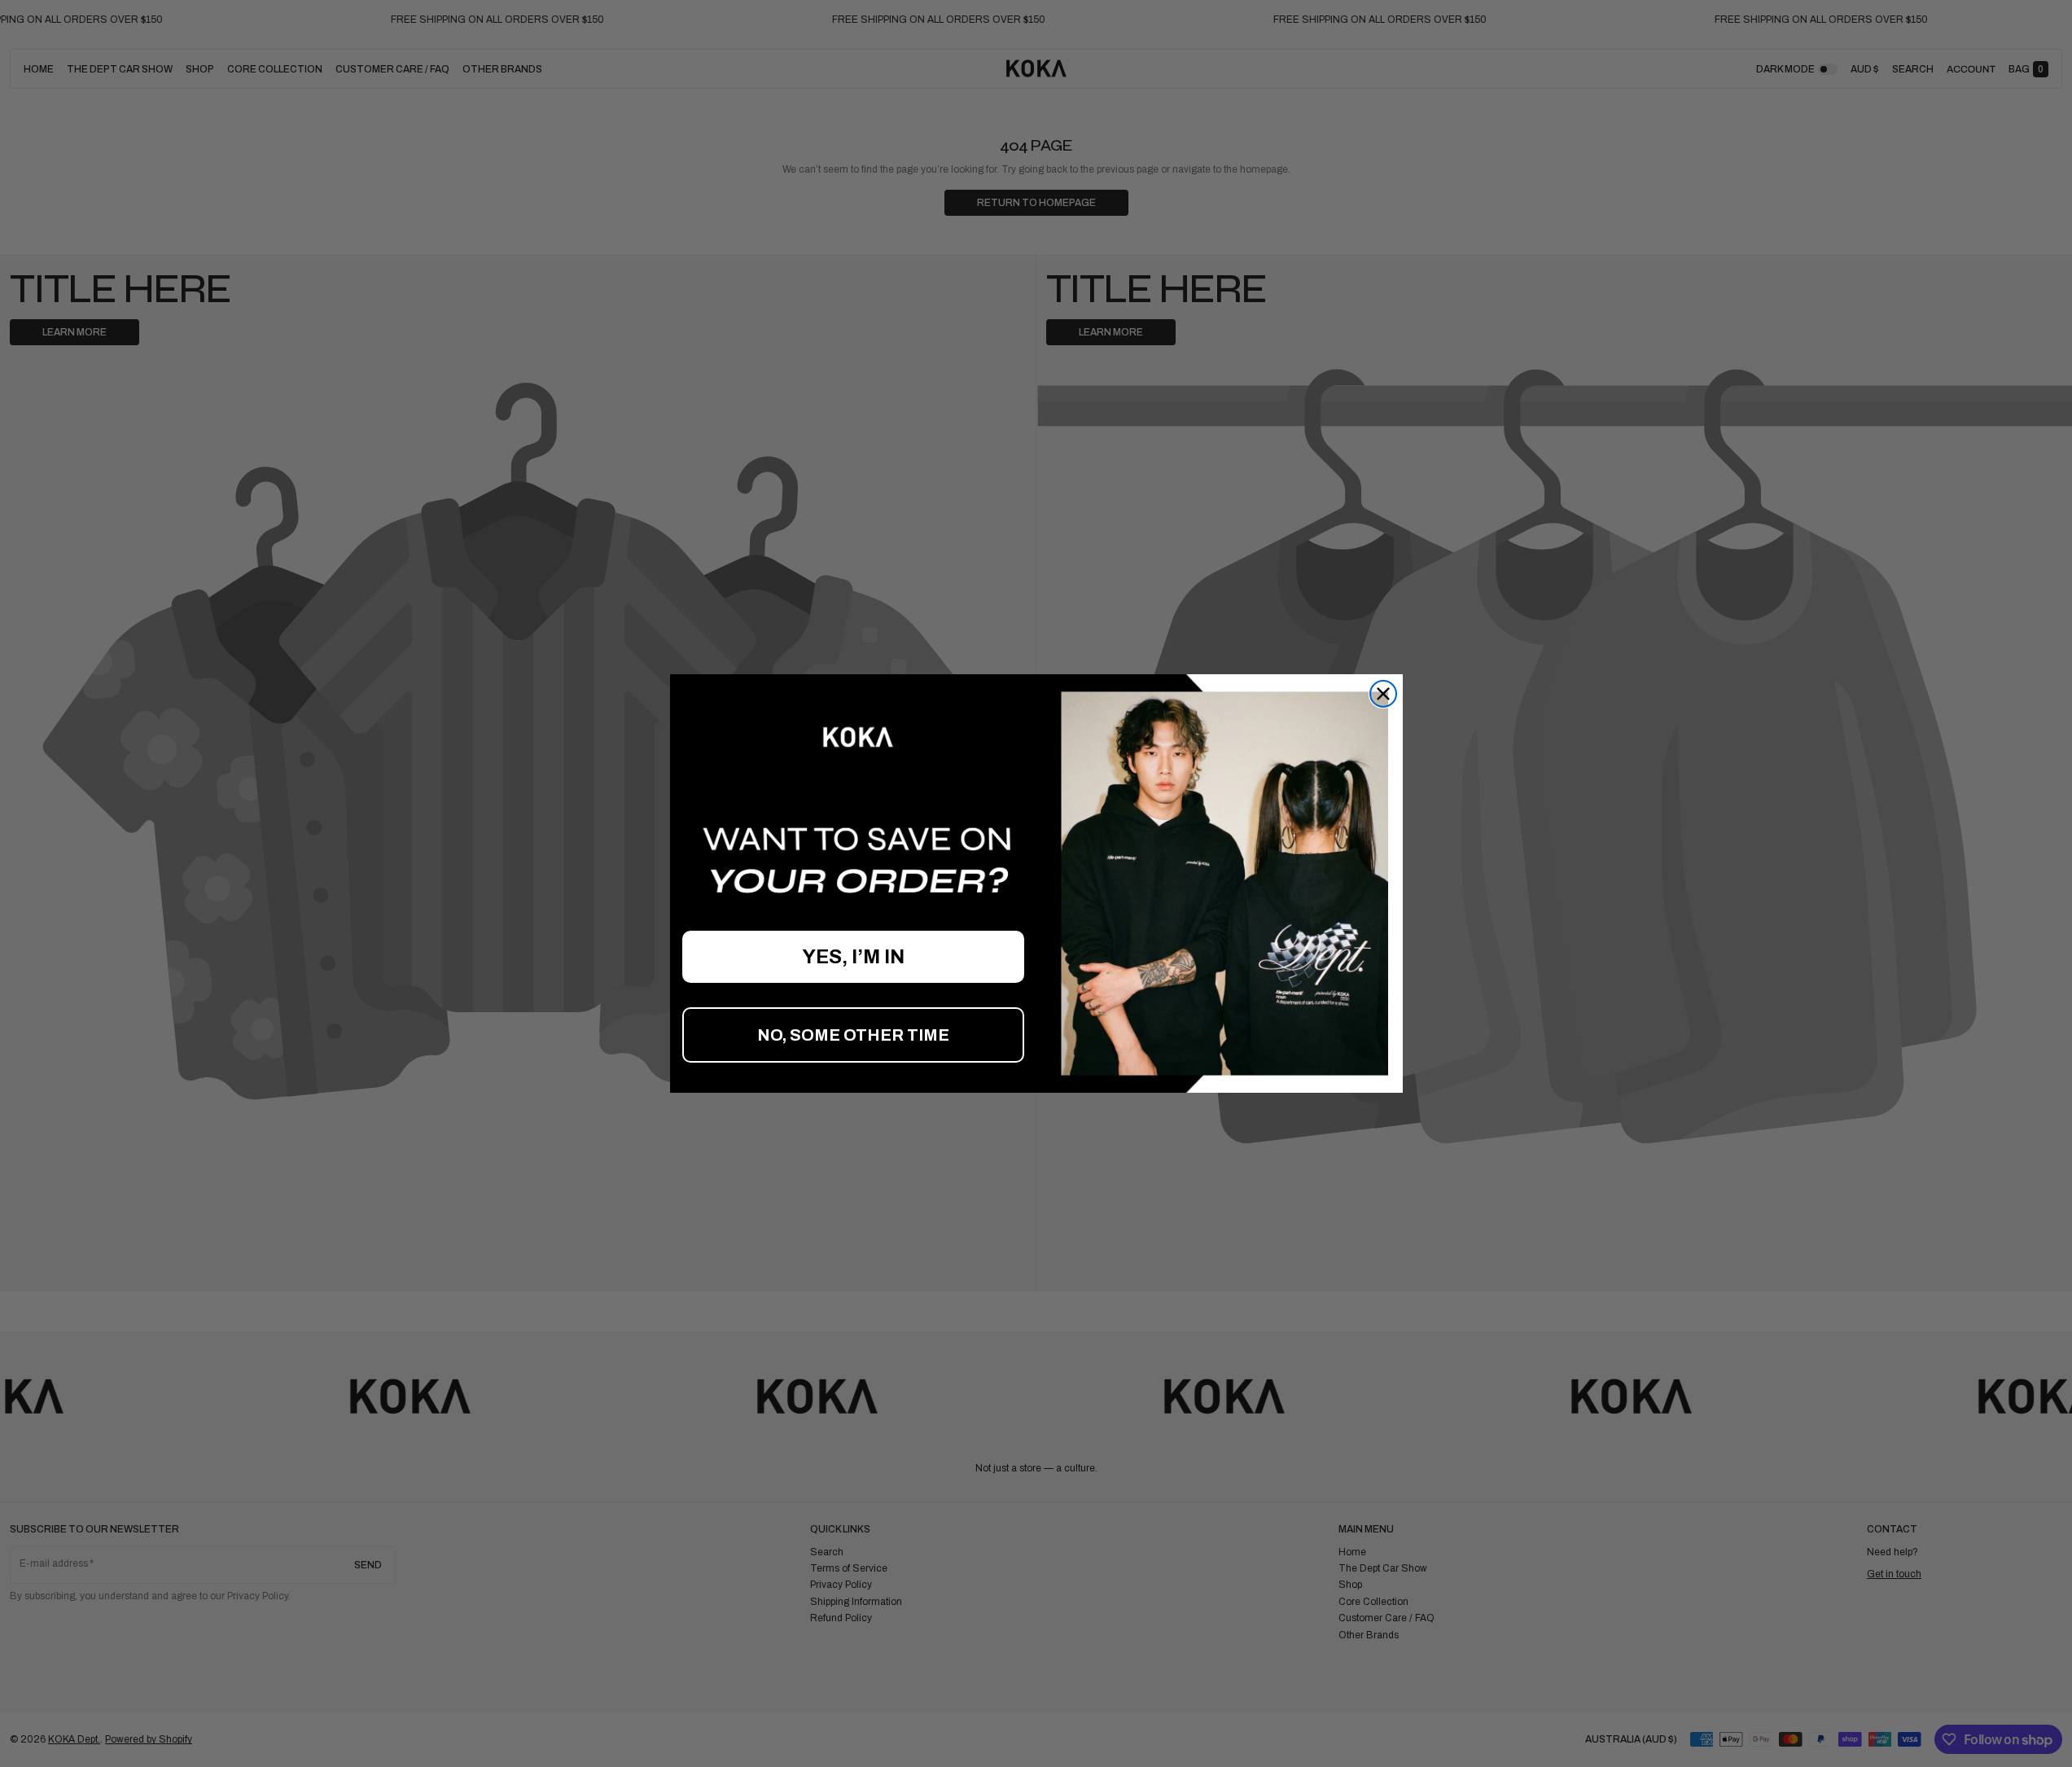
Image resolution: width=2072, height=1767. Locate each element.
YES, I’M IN (853, 957)
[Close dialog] (1383, 694)
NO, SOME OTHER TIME (853, 1035)
